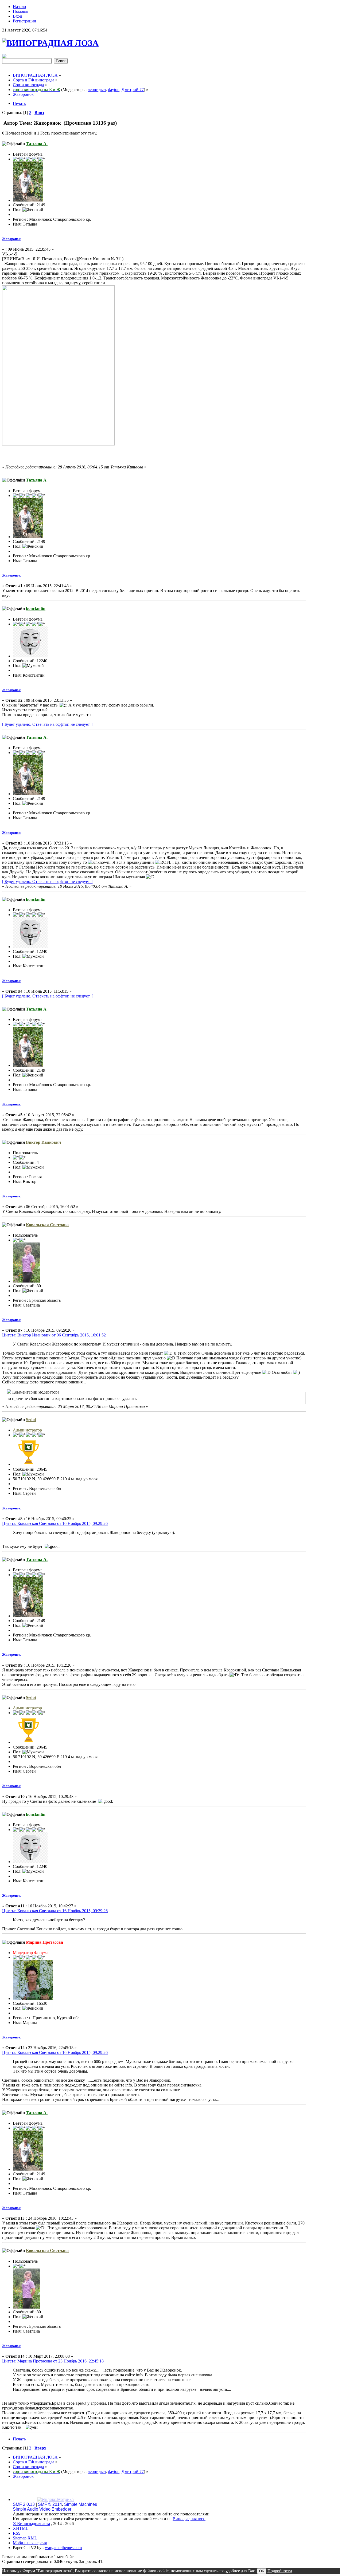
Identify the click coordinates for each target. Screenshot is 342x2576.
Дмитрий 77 (133, 90)
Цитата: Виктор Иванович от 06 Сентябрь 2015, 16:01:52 (54, 1335)
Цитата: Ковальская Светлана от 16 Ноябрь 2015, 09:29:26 (55, 1523)
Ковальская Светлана (47, 1225)
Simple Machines (81, 2504)
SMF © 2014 (50, 2504)
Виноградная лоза (189, 2519)
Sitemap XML (25, 2538)
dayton (114, 90)
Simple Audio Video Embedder (42, 2509)
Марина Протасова (44, 1942)
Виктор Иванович (43, 1142)
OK (262, 2571)
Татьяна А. (37, 144)
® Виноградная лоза (31, 2524)
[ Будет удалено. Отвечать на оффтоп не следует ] (48, 724)
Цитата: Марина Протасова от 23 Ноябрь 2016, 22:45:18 (53, 2361)
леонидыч (97, 90)
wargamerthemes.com (63, 2548)
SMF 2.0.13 (24, 2504)
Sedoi (31, 1420)
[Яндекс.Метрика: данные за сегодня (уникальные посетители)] (56, 2500)
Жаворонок (11, 239)
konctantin (36, 608)
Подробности (280, 2571)
